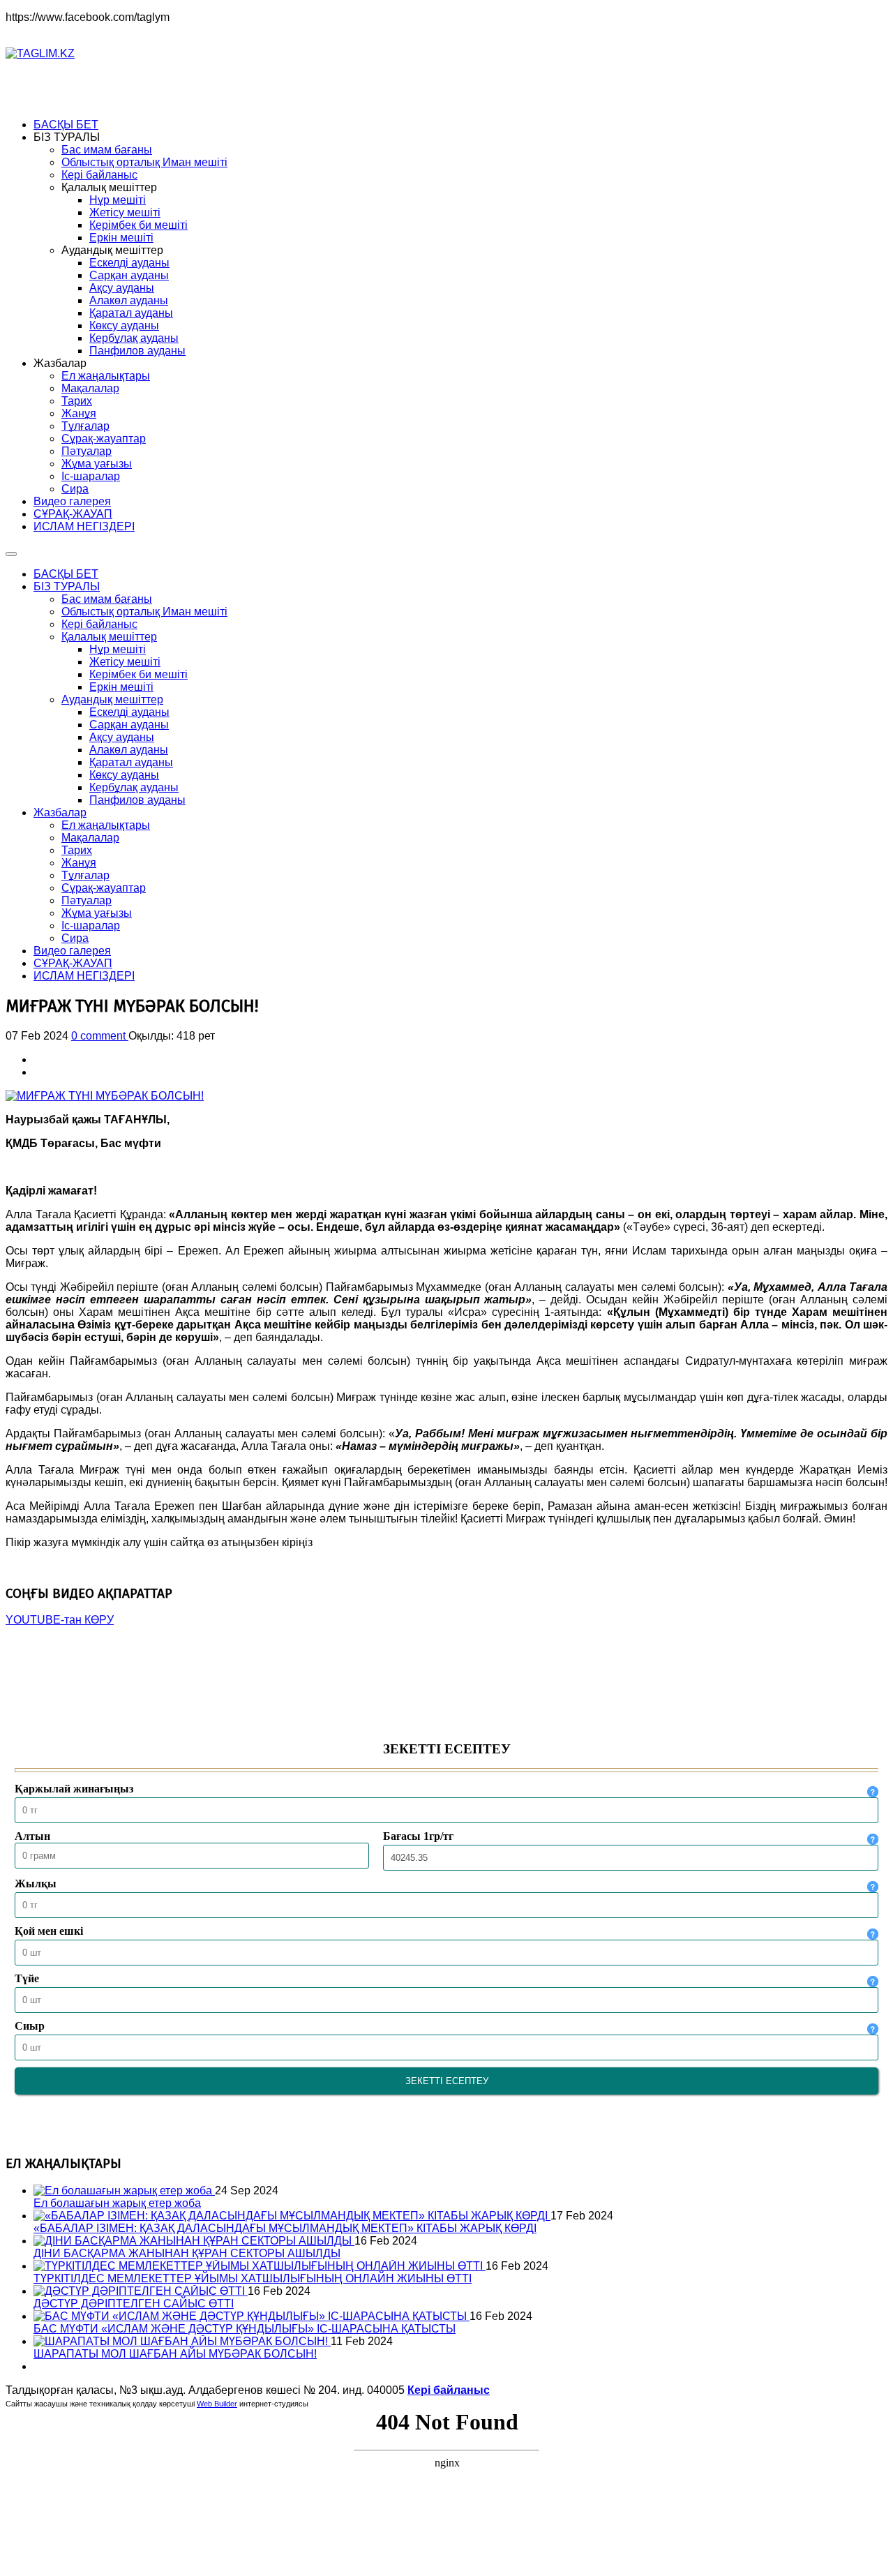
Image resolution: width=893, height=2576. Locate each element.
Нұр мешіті (118, 649)
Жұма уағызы (97, 913)
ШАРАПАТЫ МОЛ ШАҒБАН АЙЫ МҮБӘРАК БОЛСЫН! (175, 2354)
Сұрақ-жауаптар (104, 888)
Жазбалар (60, 813)
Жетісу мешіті (125, 662)
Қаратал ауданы (131, 762)
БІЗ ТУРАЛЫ (67, 586)
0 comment (100, 1036)
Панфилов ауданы (137, 800)
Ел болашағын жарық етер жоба (117, 2203)
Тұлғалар (85, 875)
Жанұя (79, 863)
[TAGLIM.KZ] (40, 53)
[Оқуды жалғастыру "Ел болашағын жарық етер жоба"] (124, 2191)
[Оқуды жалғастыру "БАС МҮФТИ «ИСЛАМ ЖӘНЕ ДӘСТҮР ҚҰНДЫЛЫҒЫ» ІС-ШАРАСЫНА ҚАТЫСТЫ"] (252, 2316)
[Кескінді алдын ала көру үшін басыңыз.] (105, 1096)
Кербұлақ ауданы (134, 787)
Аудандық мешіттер (112, 699)
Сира (75, 938)
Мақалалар (90, 838)
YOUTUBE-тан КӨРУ (60, 1620)
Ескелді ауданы (129, 712)
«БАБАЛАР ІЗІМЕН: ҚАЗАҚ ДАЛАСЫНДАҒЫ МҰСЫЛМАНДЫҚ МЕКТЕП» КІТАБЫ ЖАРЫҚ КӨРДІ (285, 2228)
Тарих (77, 850)
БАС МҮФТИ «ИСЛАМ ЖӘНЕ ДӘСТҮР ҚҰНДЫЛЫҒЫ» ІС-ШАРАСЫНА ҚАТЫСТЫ (245, 2329)
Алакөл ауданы (129, 750)
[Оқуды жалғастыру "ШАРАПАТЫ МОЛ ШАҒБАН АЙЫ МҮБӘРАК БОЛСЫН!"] (182, 2341)
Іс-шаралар (91, 926)
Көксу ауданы (124, 775)
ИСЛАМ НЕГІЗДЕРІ (84, 976)
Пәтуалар (87, 900)
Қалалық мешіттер (109, 637)
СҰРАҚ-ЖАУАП (73, 963)
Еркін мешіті (121, 687)
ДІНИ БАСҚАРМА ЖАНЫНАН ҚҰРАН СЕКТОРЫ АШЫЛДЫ (187, 2253)
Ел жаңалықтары (106, 825)
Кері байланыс (99, 624)
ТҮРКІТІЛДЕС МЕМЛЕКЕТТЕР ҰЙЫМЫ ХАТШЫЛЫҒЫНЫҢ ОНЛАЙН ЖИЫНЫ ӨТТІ (253, 2278)
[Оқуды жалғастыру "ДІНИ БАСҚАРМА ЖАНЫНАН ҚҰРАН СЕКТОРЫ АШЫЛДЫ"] (194, 2241)
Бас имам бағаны (107, 599)
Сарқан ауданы (129, 725)
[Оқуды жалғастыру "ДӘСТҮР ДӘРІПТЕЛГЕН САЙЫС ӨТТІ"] (141, 2291)
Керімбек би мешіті (138, 674)
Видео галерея (72, 951)
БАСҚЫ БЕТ (66, 574)
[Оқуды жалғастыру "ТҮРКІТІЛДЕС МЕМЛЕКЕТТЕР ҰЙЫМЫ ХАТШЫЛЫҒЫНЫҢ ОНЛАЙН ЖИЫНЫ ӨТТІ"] (260, 2266)
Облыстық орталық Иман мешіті (144, 612)
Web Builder (217, 2404)
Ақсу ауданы (122, 737)
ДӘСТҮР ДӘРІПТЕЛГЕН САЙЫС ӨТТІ (134, 2304)
